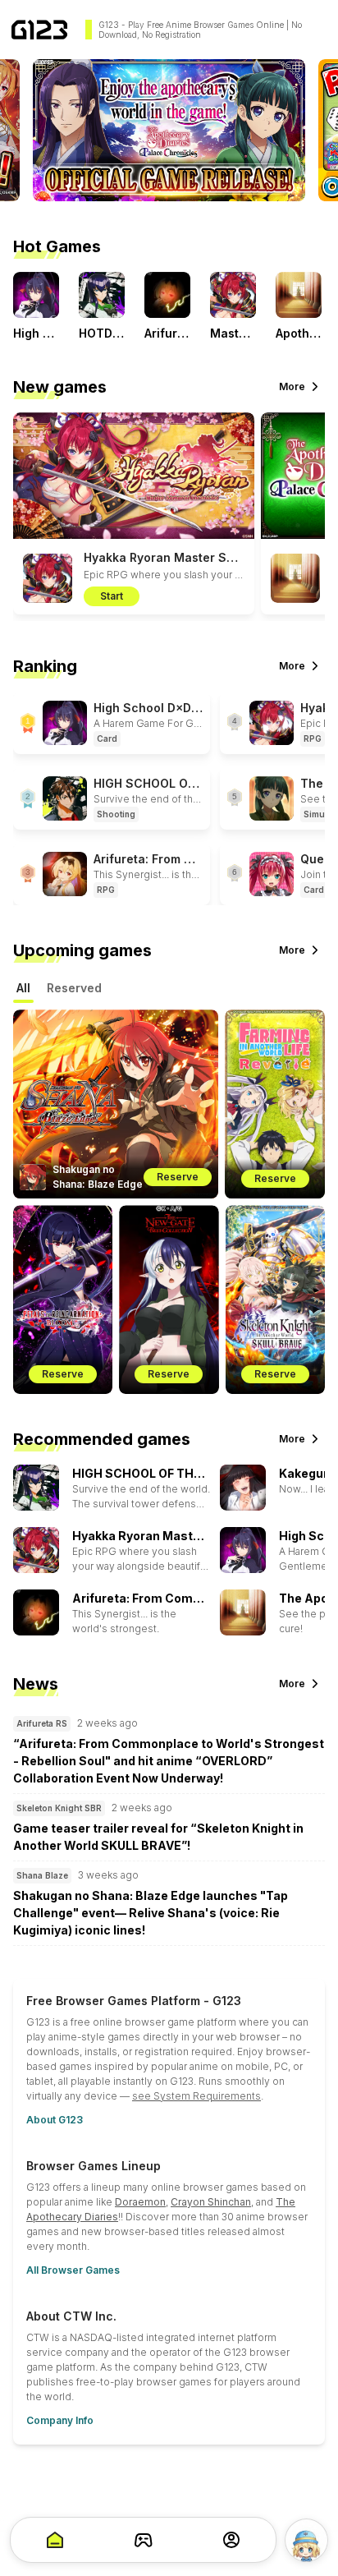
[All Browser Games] (144, 2540)
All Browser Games (73, 2270)
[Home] (39, 30)
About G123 (55, 2120)
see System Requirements (196, 2096)
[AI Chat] (306, 2540)
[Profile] (231, 2540)
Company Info (60, 2420)
